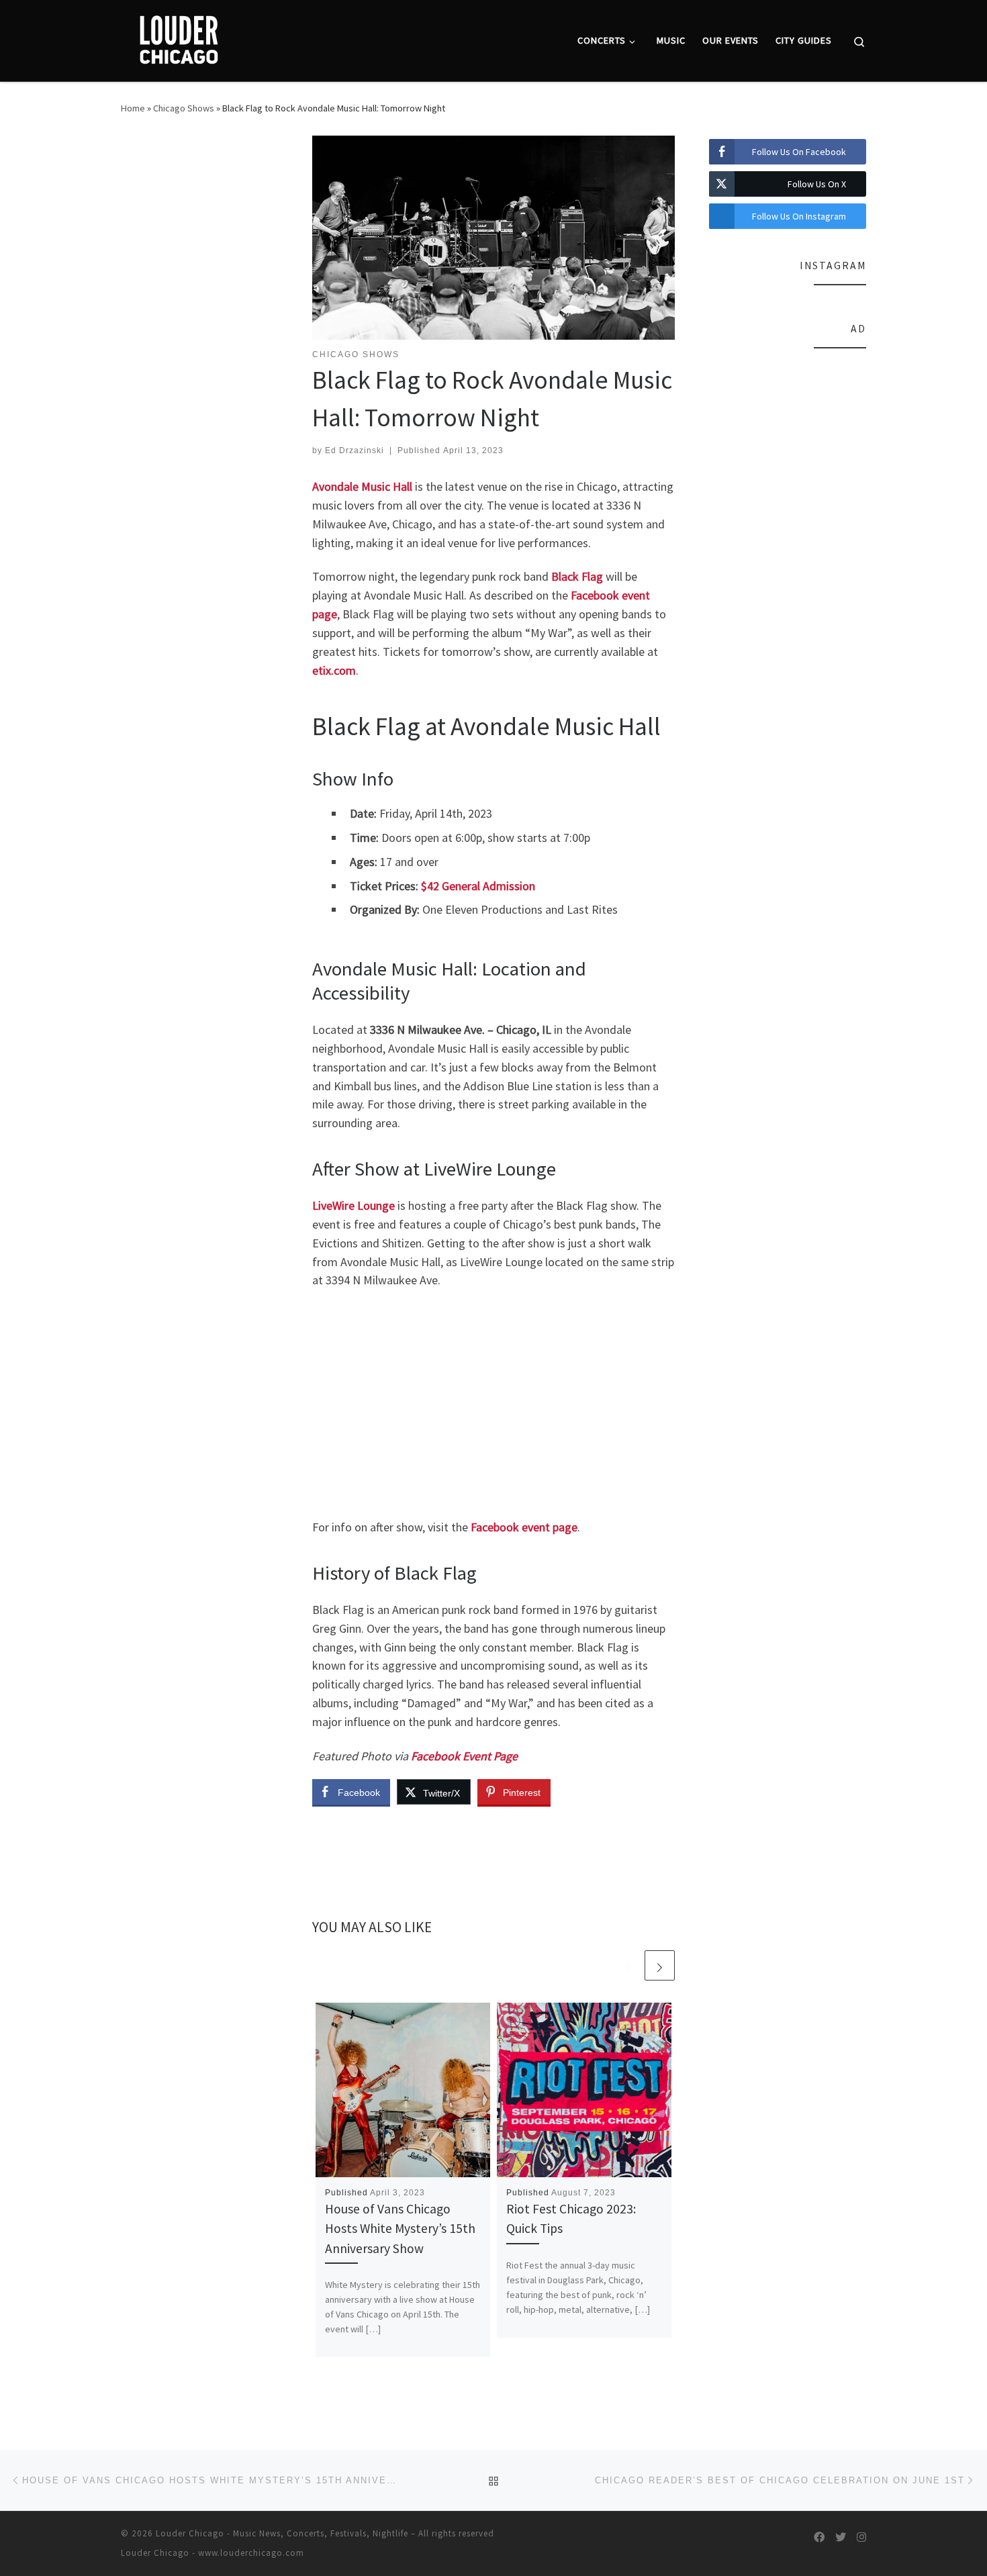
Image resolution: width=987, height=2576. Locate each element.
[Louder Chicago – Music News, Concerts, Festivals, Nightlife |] (178, 38)
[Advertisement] (493, 1404)
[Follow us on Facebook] (819, 2537)
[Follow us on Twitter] (841, 2537)
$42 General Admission (478, 886)
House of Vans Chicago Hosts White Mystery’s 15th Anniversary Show (400, 2228)
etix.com (334, 670)
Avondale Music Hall (362, 486)
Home (133, 108)
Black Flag (577, 576)
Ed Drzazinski (355, 450)
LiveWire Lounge (354, 1205)
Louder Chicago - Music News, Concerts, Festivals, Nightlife (282, 2533)
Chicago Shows (184, 108)
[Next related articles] (660, 1965)
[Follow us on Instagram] (861, 2537)
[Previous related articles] (627, 1965)
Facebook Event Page (464, 1756)
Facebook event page (524, 1527)
